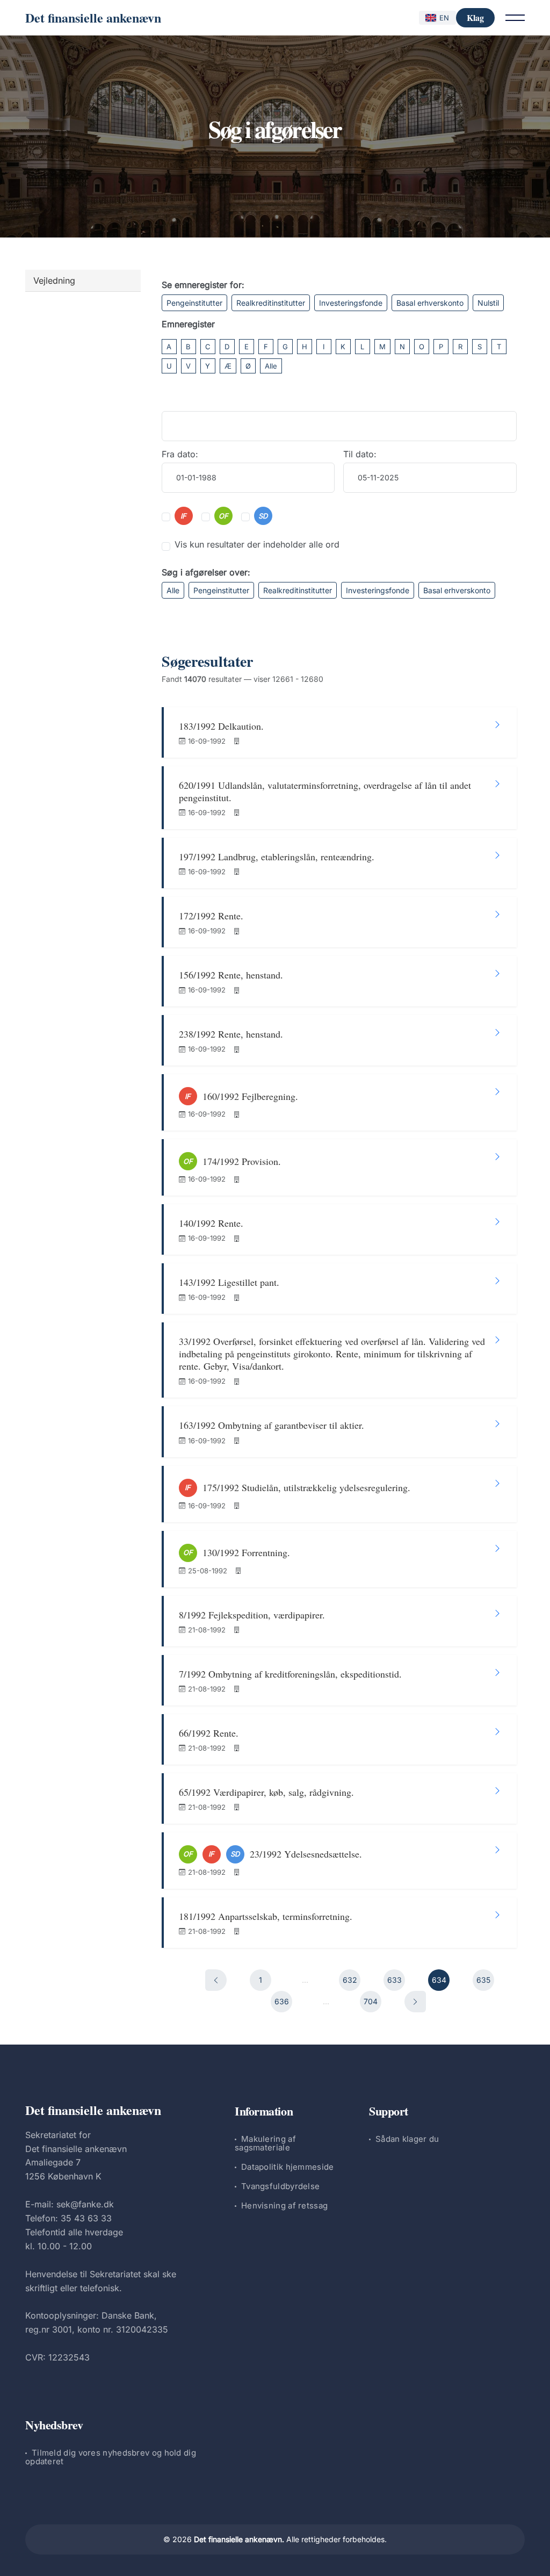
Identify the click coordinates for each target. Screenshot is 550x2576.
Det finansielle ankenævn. (239, 2539)
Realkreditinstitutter (271, 303)
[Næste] (415, 2002)
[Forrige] (216, 1980)
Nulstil (488, 303)
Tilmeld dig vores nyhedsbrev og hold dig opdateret (111, 2457)
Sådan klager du (407, 2139)
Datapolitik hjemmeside (288, 2167)
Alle (271, 366)
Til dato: (360, 454)
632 (350, 1980)
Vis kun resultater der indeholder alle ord (257, 544)
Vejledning (54, 280)
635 (483, 1980)
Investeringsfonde (351, 303)
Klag (475, 17)
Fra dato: (180, 454)
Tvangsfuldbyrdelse (280, 2186)
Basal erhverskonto (430, 303)
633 (395, 1980)
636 (282, 2001)
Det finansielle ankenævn (93, 17)
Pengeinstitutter (194, 303)
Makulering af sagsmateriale (265, 2143)
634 (439, 1980)
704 (371, 2001)
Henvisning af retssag (284, 2206)
